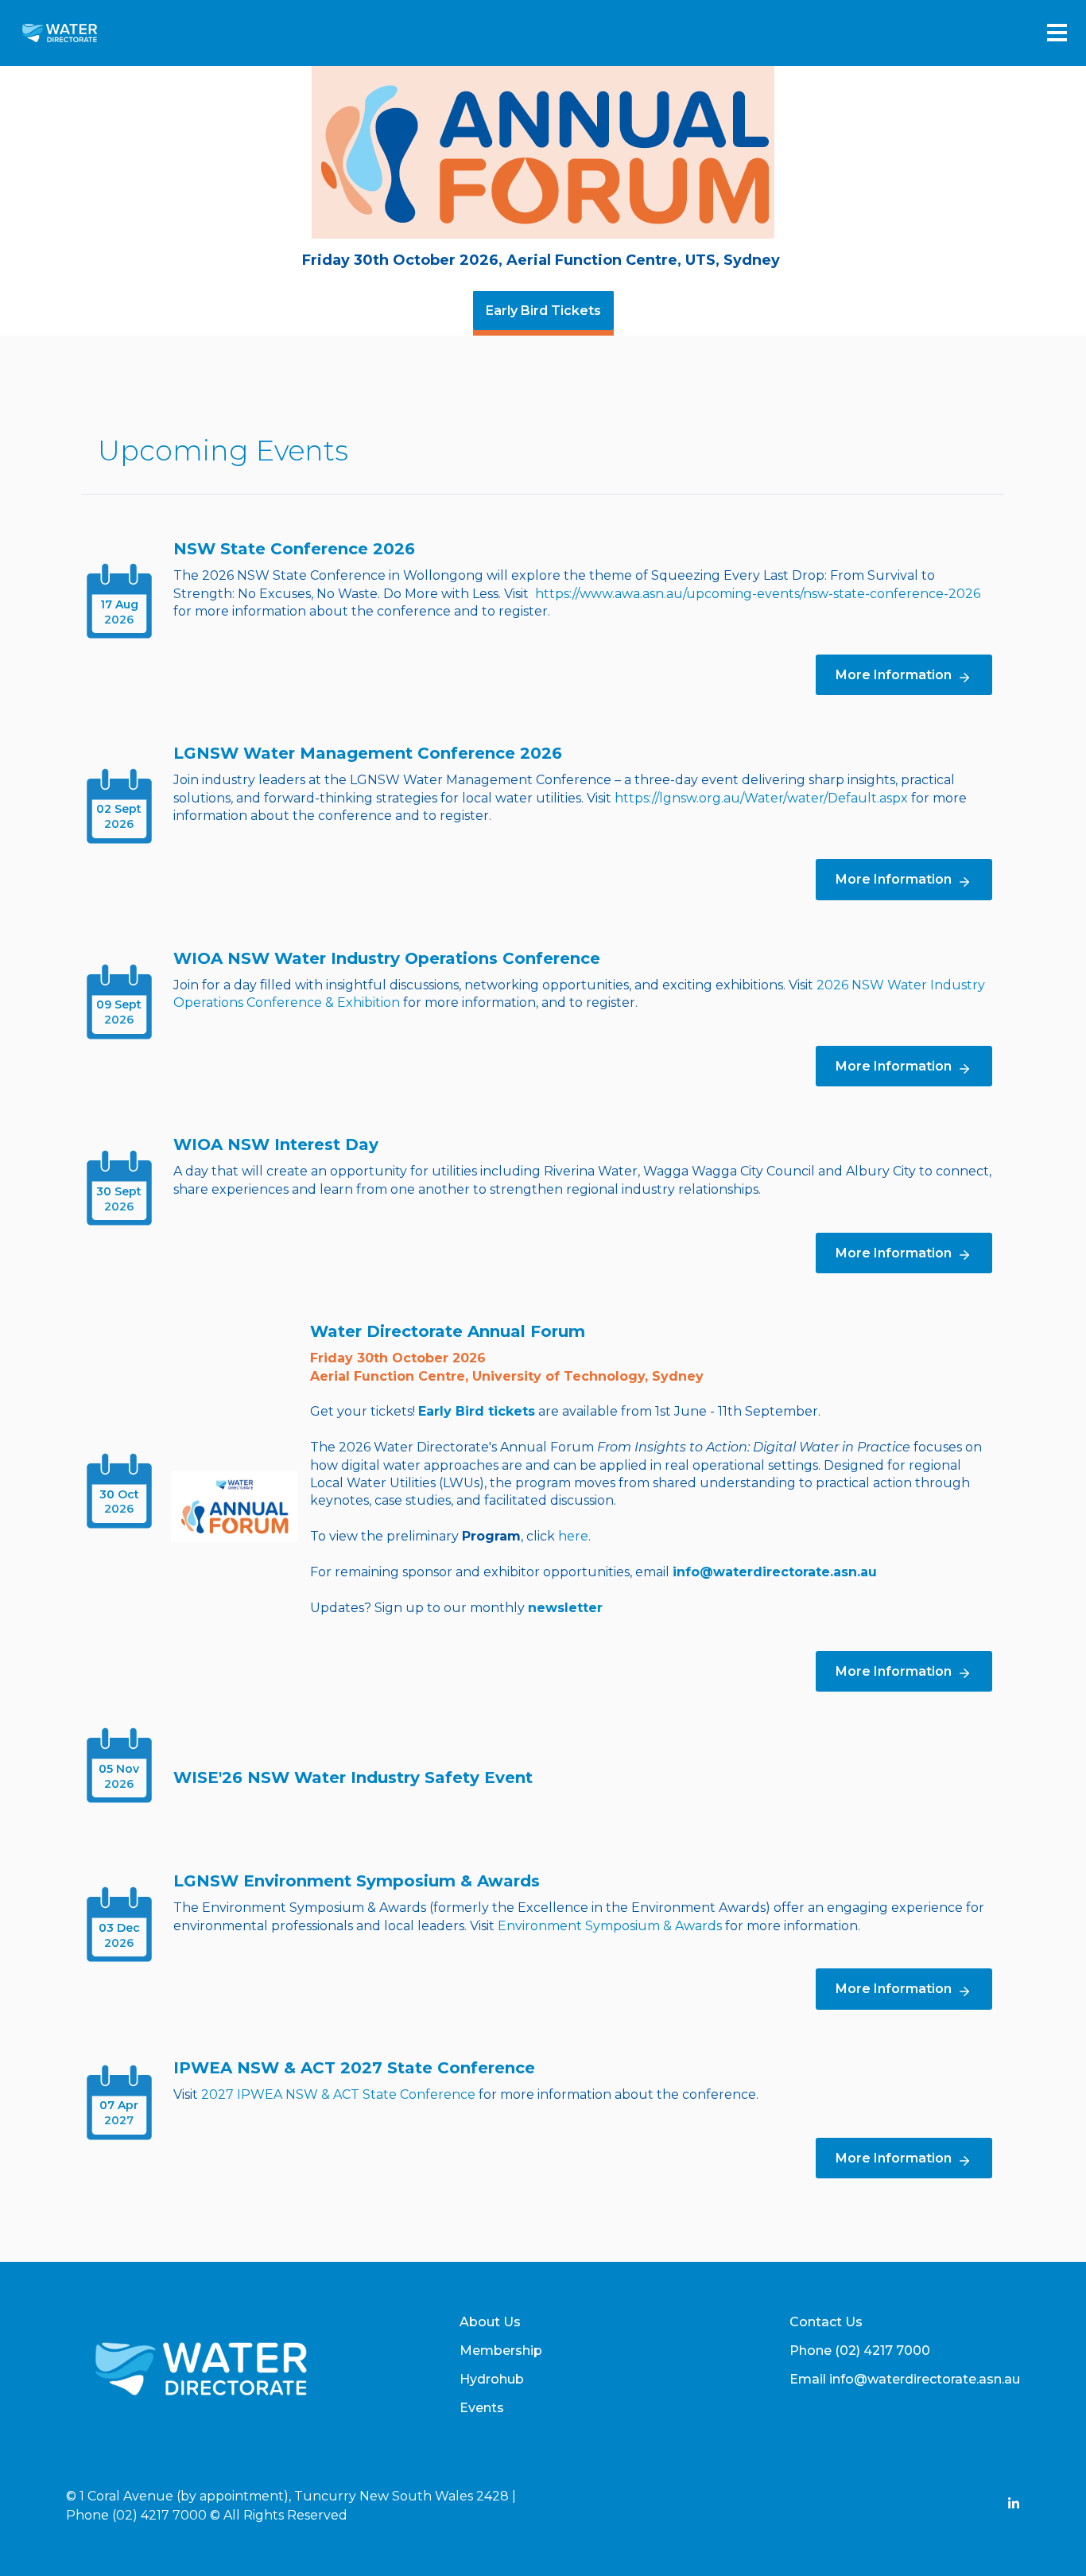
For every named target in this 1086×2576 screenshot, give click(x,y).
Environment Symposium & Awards (610, 1926)
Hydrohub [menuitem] (492, 2379)
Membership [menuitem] (501, 2351)
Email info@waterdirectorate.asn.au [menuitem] (905, 2379)
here (573, 1536)
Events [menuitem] (482, 2408)
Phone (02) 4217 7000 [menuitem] (860, 2351)
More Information (894, 675)
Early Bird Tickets (543, 311)
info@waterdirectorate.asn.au (775, 1572)
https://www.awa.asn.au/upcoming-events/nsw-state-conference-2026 (758, 594)
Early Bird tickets (477, 1411)
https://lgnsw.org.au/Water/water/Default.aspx (761, 798)
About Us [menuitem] (490, 2322)
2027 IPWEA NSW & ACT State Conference (338, 2094)
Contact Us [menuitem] (826, 2322)
